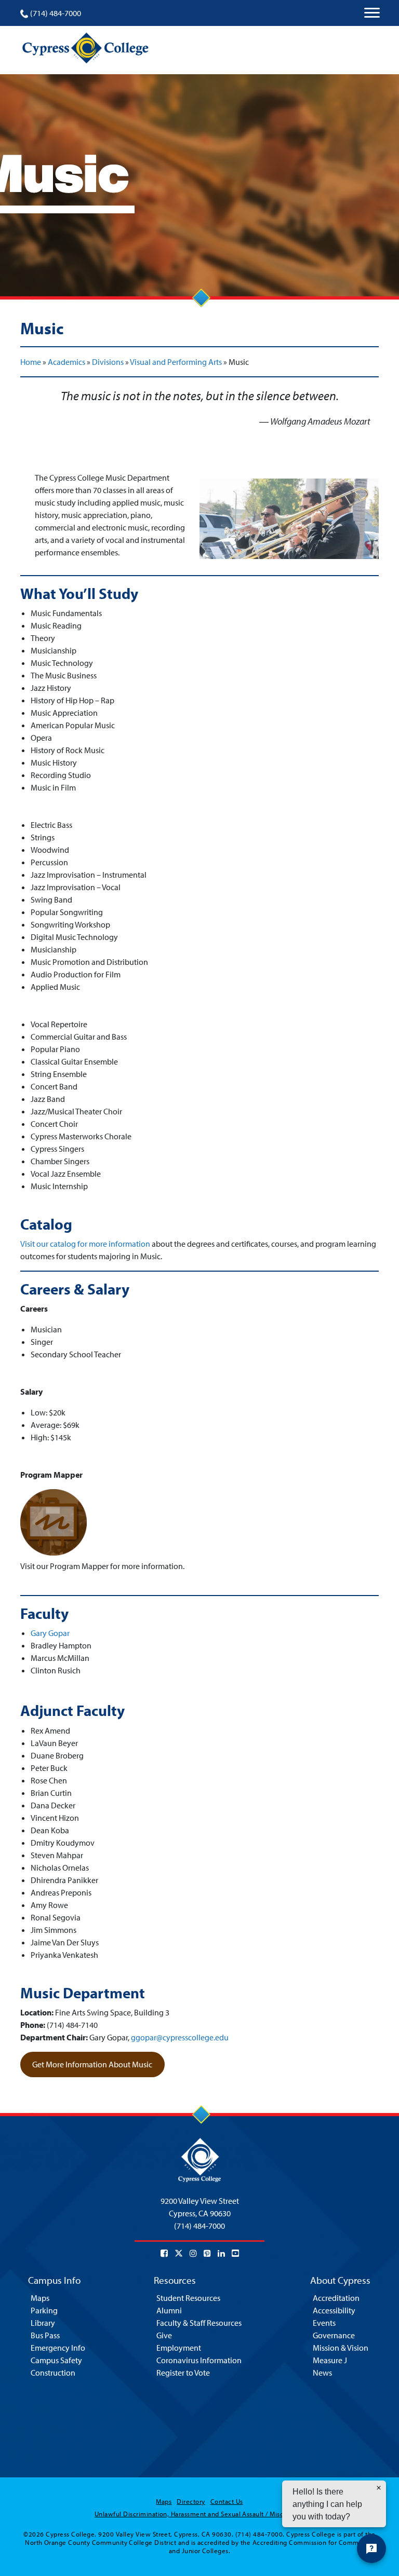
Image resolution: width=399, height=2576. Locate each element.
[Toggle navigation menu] (372, 13)
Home (31, 362)
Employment (179, 2348)
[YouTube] (235, 2253)
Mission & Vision (341, 2348)
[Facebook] (164, 2253)
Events (324, 2323)
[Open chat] (371, 2548)
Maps (40, 2298)
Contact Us (227, 2501)
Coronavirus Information (199, 2360)
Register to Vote (183, 2373)
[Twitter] (179, 2253)
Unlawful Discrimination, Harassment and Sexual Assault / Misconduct (199, 2514)
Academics (66, 362)
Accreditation (336, 2298)
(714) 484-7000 (56, 13)
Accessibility (334, 2310)
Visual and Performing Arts (176, 362)
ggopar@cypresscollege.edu (180, 2037)
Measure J (330, 2360)
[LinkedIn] (221, 2253)
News (322, 2373)
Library (43, 2323)
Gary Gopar (50, 1633)
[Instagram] (193, 2253)
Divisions (108, 362)
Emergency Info (58, 2348)
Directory (191, 2501)
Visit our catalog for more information (85, 1244)
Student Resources (188, 2298)
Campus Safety (56, 2360)
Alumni (169, 2310)
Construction (53, 2373)
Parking (44, 2310)
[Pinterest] (207, 2253)
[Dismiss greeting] (379, 2488)
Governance (334, 2335)
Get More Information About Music (92, 2064)
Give (164, 2335)
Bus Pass (45, 2335)
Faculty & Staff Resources (199, 2323)
